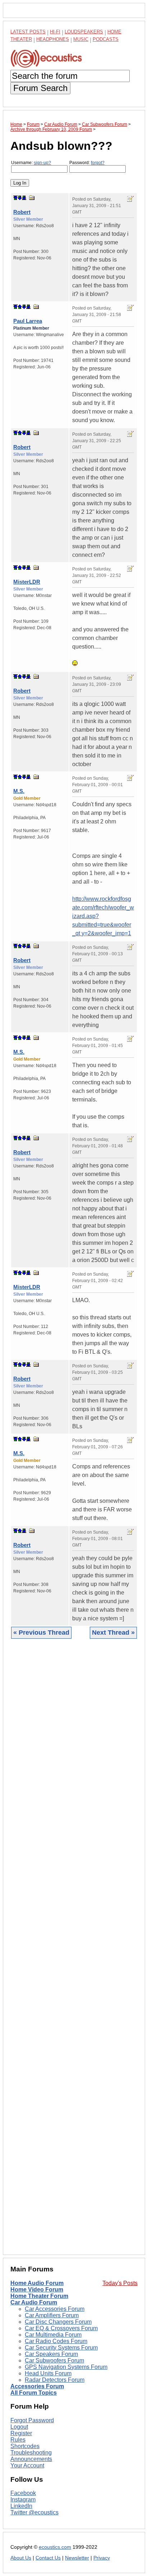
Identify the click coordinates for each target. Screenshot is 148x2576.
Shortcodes (25, 2446)
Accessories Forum (37, 2386)
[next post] (20, 198)
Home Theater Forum (39, 2296)
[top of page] (15, 198)
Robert (22, 212)
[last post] (24, 198)
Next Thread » (113, 1633)
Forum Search (40, 88)
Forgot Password (32, 2420)
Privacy (102, 2558)
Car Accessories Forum (55, 2309)
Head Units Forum (48, 2373)
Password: (87, 163)
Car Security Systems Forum (61, 2348)
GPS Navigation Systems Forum (66, 2367)
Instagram (23, 2499)
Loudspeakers (84, 32)
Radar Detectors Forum (55, 2380)
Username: (31, 163)
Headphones (53, 39)
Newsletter (77, 2558)
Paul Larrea (28, 321)
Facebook (23, 2493)
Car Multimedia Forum (53, 2335)
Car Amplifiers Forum (52, 2315)
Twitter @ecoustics (34, 2512)
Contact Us (48, 2558)
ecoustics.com (55, 2547)
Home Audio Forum (37, 2283)
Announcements (31, 2459)
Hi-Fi (55, 32)
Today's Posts (120, 2283)
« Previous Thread (41, 1633)
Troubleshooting (31, 2453)
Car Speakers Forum (51, 2354)
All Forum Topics (34, 2393)
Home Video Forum (37, 2290)
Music (81, 39)
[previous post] (20, 307)
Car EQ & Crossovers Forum (61, 2328)
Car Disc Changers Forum (58, 2322)
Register (21, 2433)
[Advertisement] (74, 1952)
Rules (18, 2440)
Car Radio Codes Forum (56, 2341)
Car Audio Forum (34, 2302)
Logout (19, 2427)
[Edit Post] (130, 199)
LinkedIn (21, 2506)
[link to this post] (32, 198)
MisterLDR (27, 582)
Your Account (27, 2465)
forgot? (98, 163)
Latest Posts (28, 32)
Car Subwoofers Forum (54, 2360)
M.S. (19, 791)
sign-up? (42, 163)
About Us (21, 2558)
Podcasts (106, 39)
